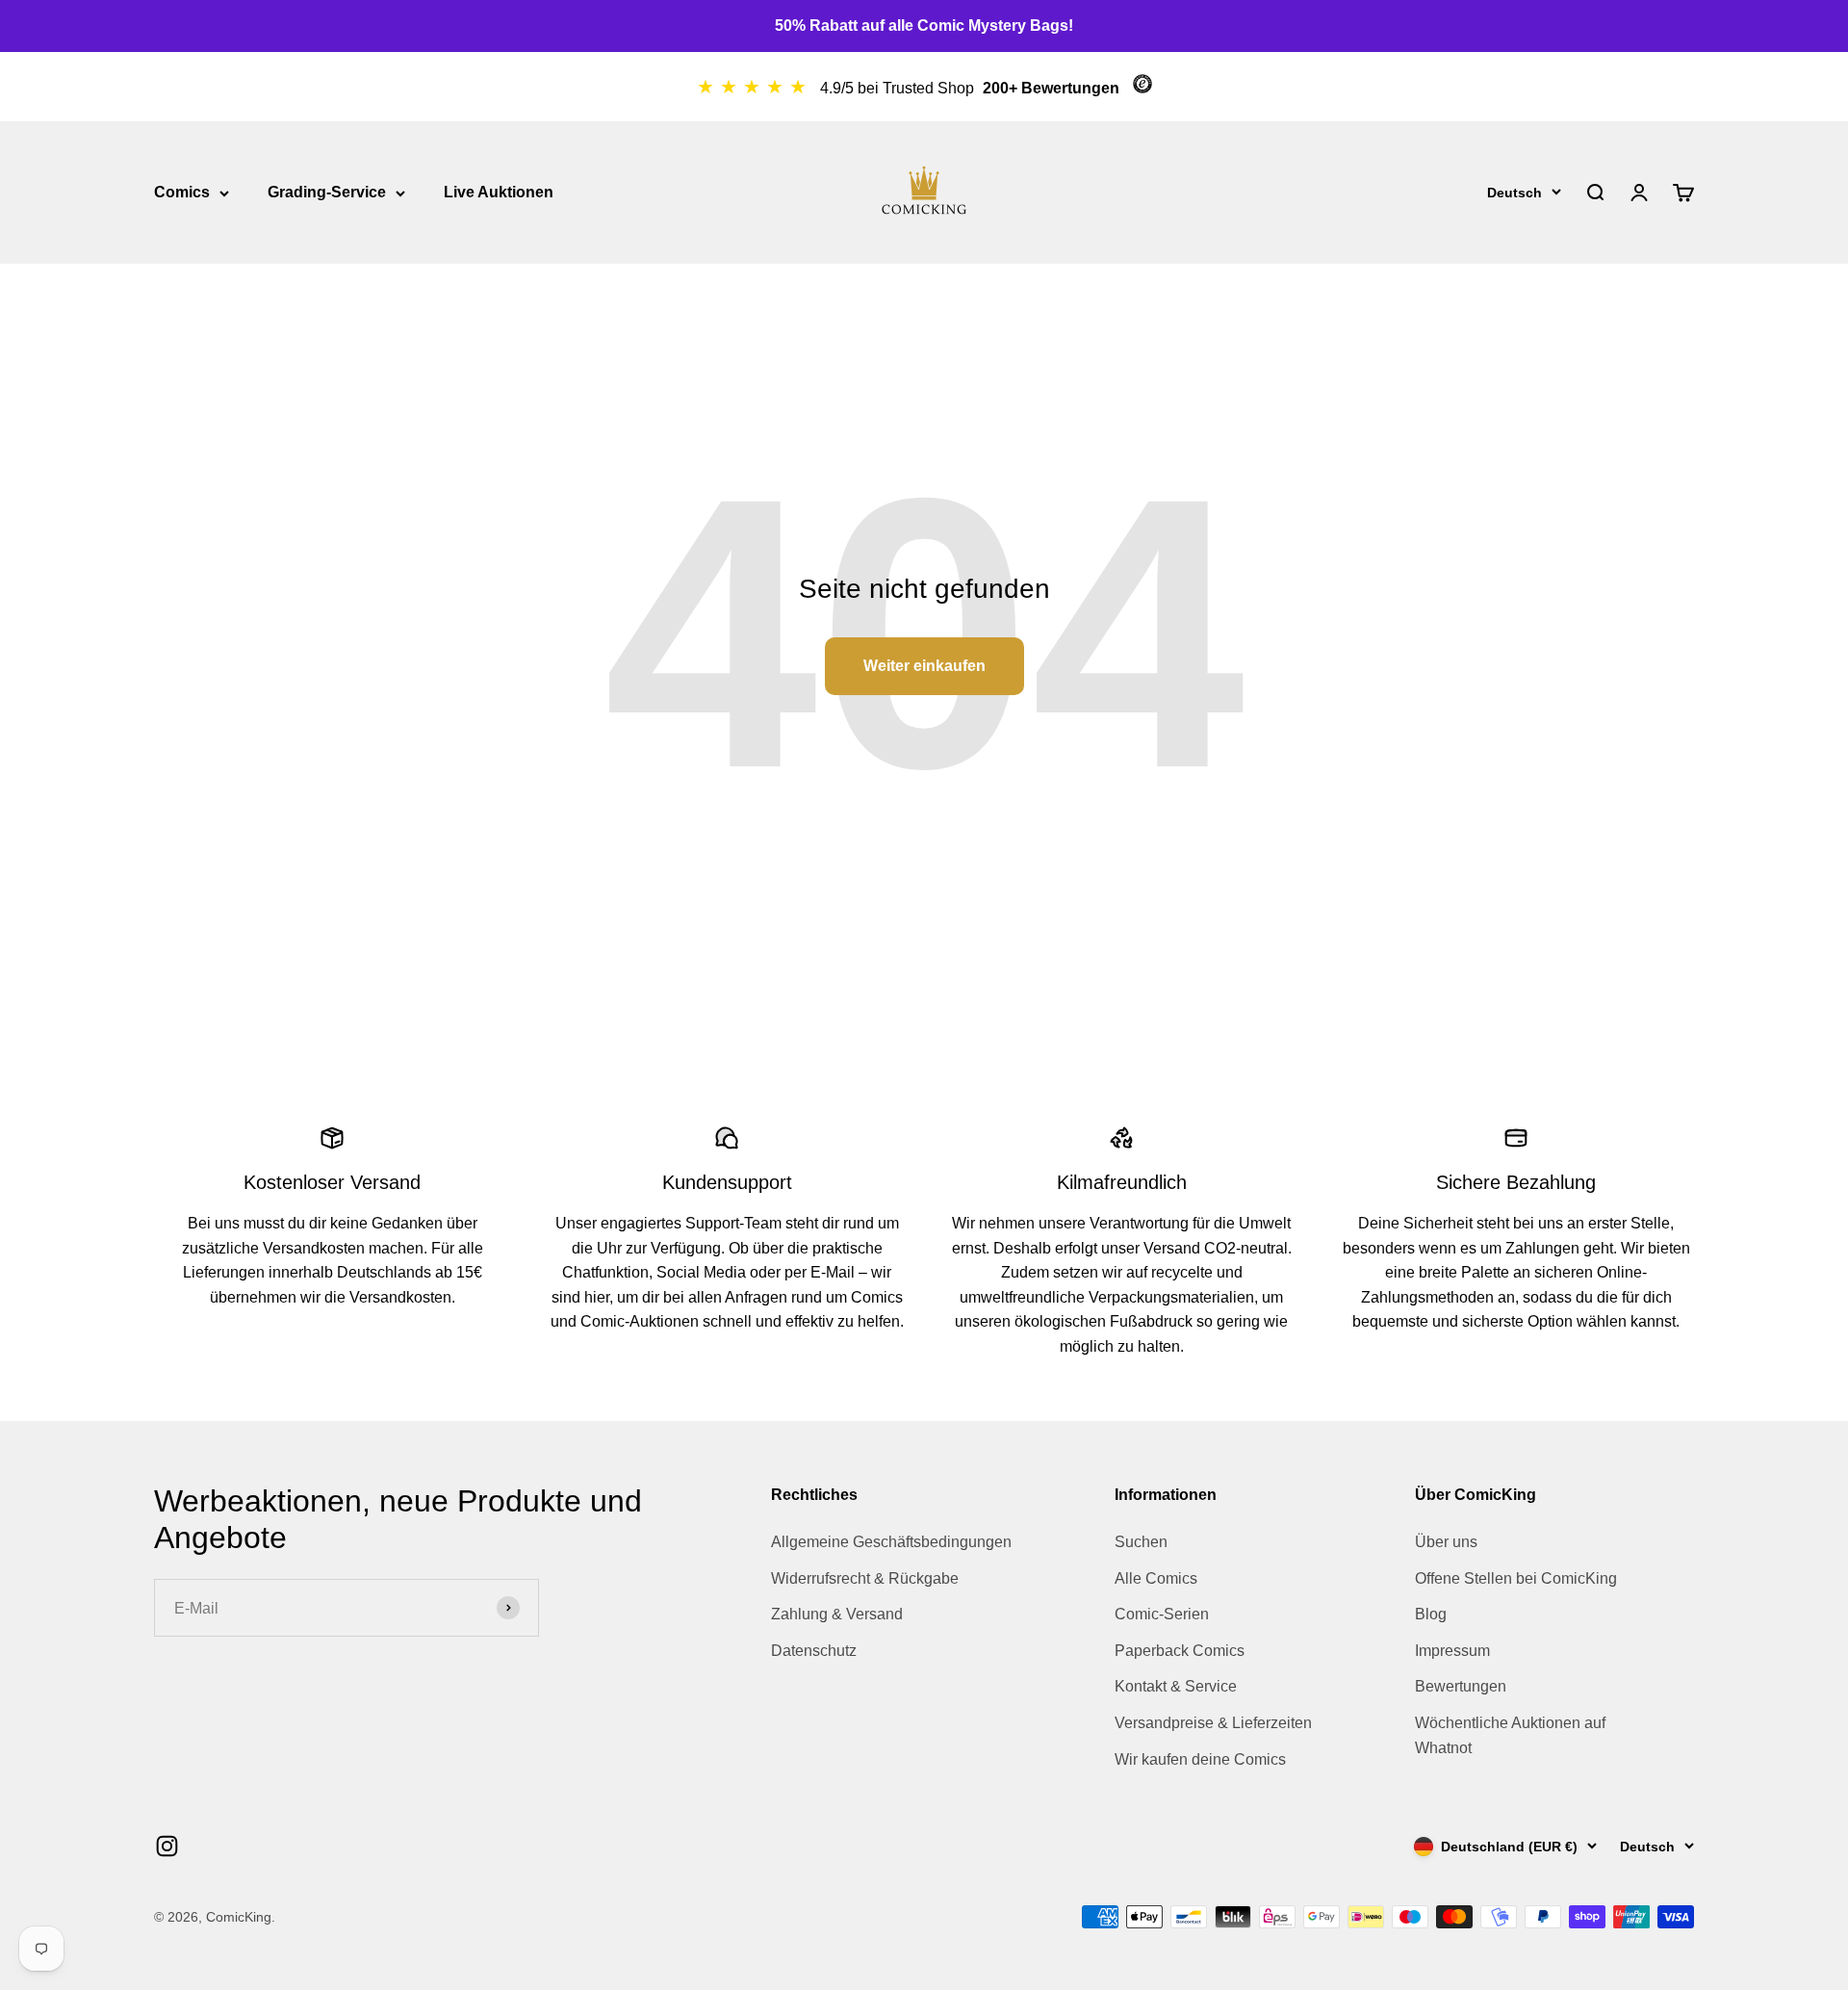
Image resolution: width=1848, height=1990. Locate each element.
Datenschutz (814, 1651)
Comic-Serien (1162, 1614)
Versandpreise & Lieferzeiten (1213, 1723)
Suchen (1141, 1542)
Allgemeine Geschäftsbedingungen (891, 1542)
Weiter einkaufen (924, 666)
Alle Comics (1156, 1578)
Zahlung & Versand (837, 1614)
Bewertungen (1461, 1686)
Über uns (1446, 1542)
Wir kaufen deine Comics (1200, 1759)
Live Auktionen (499, 192)
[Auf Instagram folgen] (167, 1846)
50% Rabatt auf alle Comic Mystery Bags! (924, 26)
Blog (1431, 1614)
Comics (182, 192)
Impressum (1452, 1651)
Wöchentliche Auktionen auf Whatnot (1510, 1735)
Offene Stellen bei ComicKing (1516, 1578)
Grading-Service (327, 192)
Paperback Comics (1180, 1651)
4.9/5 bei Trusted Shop (899, 88)
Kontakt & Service (1176, 1686)
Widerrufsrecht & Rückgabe (865, 1578)
